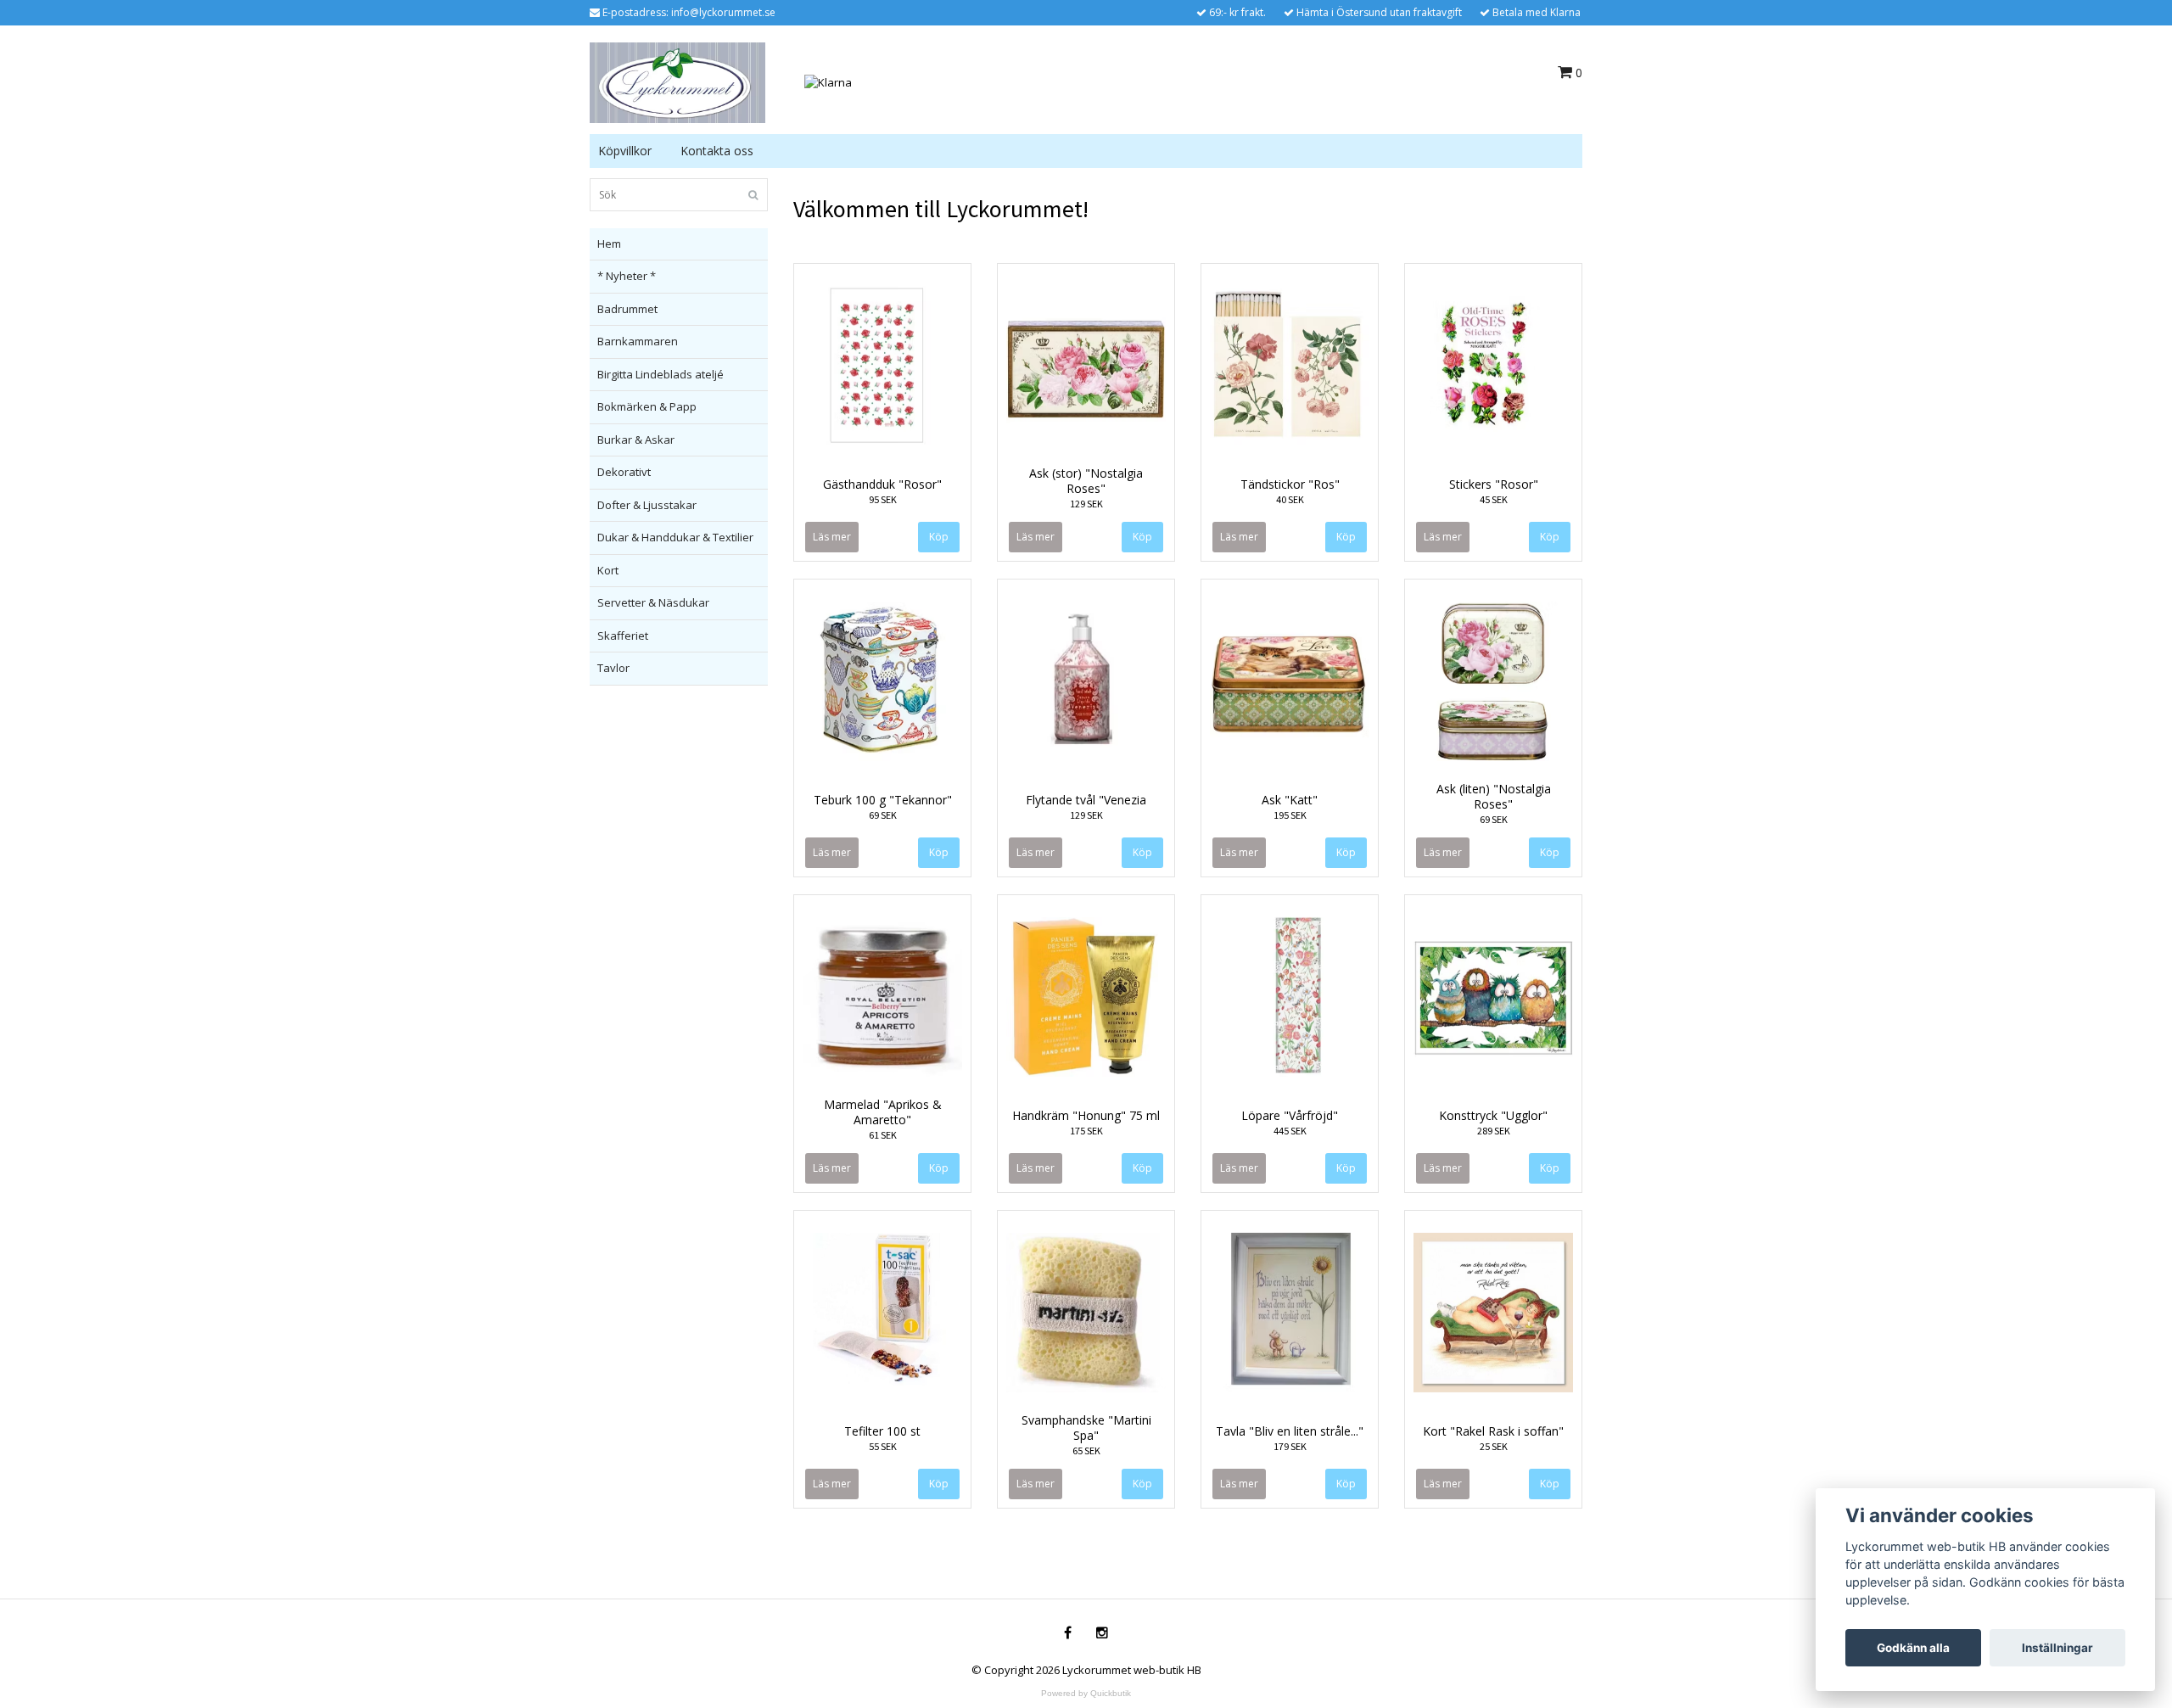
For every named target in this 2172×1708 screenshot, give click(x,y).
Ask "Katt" (1290, 800)
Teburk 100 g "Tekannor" (883, 800)
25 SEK (1494, 1446)
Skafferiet (623, 636)
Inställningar (2057, 1648)
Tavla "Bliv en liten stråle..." (1290, 1431)
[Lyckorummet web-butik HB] (677, 81)
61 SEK (883, 1135)
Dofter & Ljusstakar (647, 505)
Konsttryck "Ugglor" (1493, 1115)
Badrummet (627, 309)
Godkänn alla (1913, 1648)
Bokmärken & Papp (647, 406)
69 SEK (883, 815)
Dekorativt (624, 472)
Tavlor (613, 668)
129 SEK (1086, 504)
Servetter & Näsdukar (653, 602)
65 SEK (1086, 1450)
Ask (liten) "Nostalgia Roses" (1494, 796)
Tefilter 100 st (882, 1431)
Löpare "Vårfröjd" (1290, 1115)
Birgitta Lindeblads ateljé (661, 374)
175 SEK (1086, 1131)
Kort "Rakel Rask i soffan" (1493, 1431)
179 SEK (1290, 1446)
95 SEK (883, 499)
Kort (608, 570)
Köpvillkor (625, 151)
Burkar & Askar (636, 440)
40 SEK (1290, 499)
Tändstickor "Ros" (1290, 484)
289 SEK (1494, 1131)
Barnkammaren (638, 341)
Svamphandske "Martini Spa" (1086, 1428)
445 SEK (1290, 1131)
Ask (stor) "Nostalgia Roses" (1086, 481)
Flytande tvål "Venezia (1086, 800)
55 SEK (883, 1446)
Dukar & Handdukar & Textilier (675, 537)
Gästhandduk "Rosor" (882, 484)
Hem (609, 244)
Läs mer (832, 537)
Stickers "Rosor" (1494, 484)
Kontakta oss (717, 151)
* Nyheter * (627, 276)
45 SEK (1494, 499)
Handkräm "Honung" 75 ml (1086, 1115)
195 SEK (1290, 815)
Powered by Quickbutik (1086, 1693)
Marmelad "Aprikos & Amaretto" (883, 1112)
